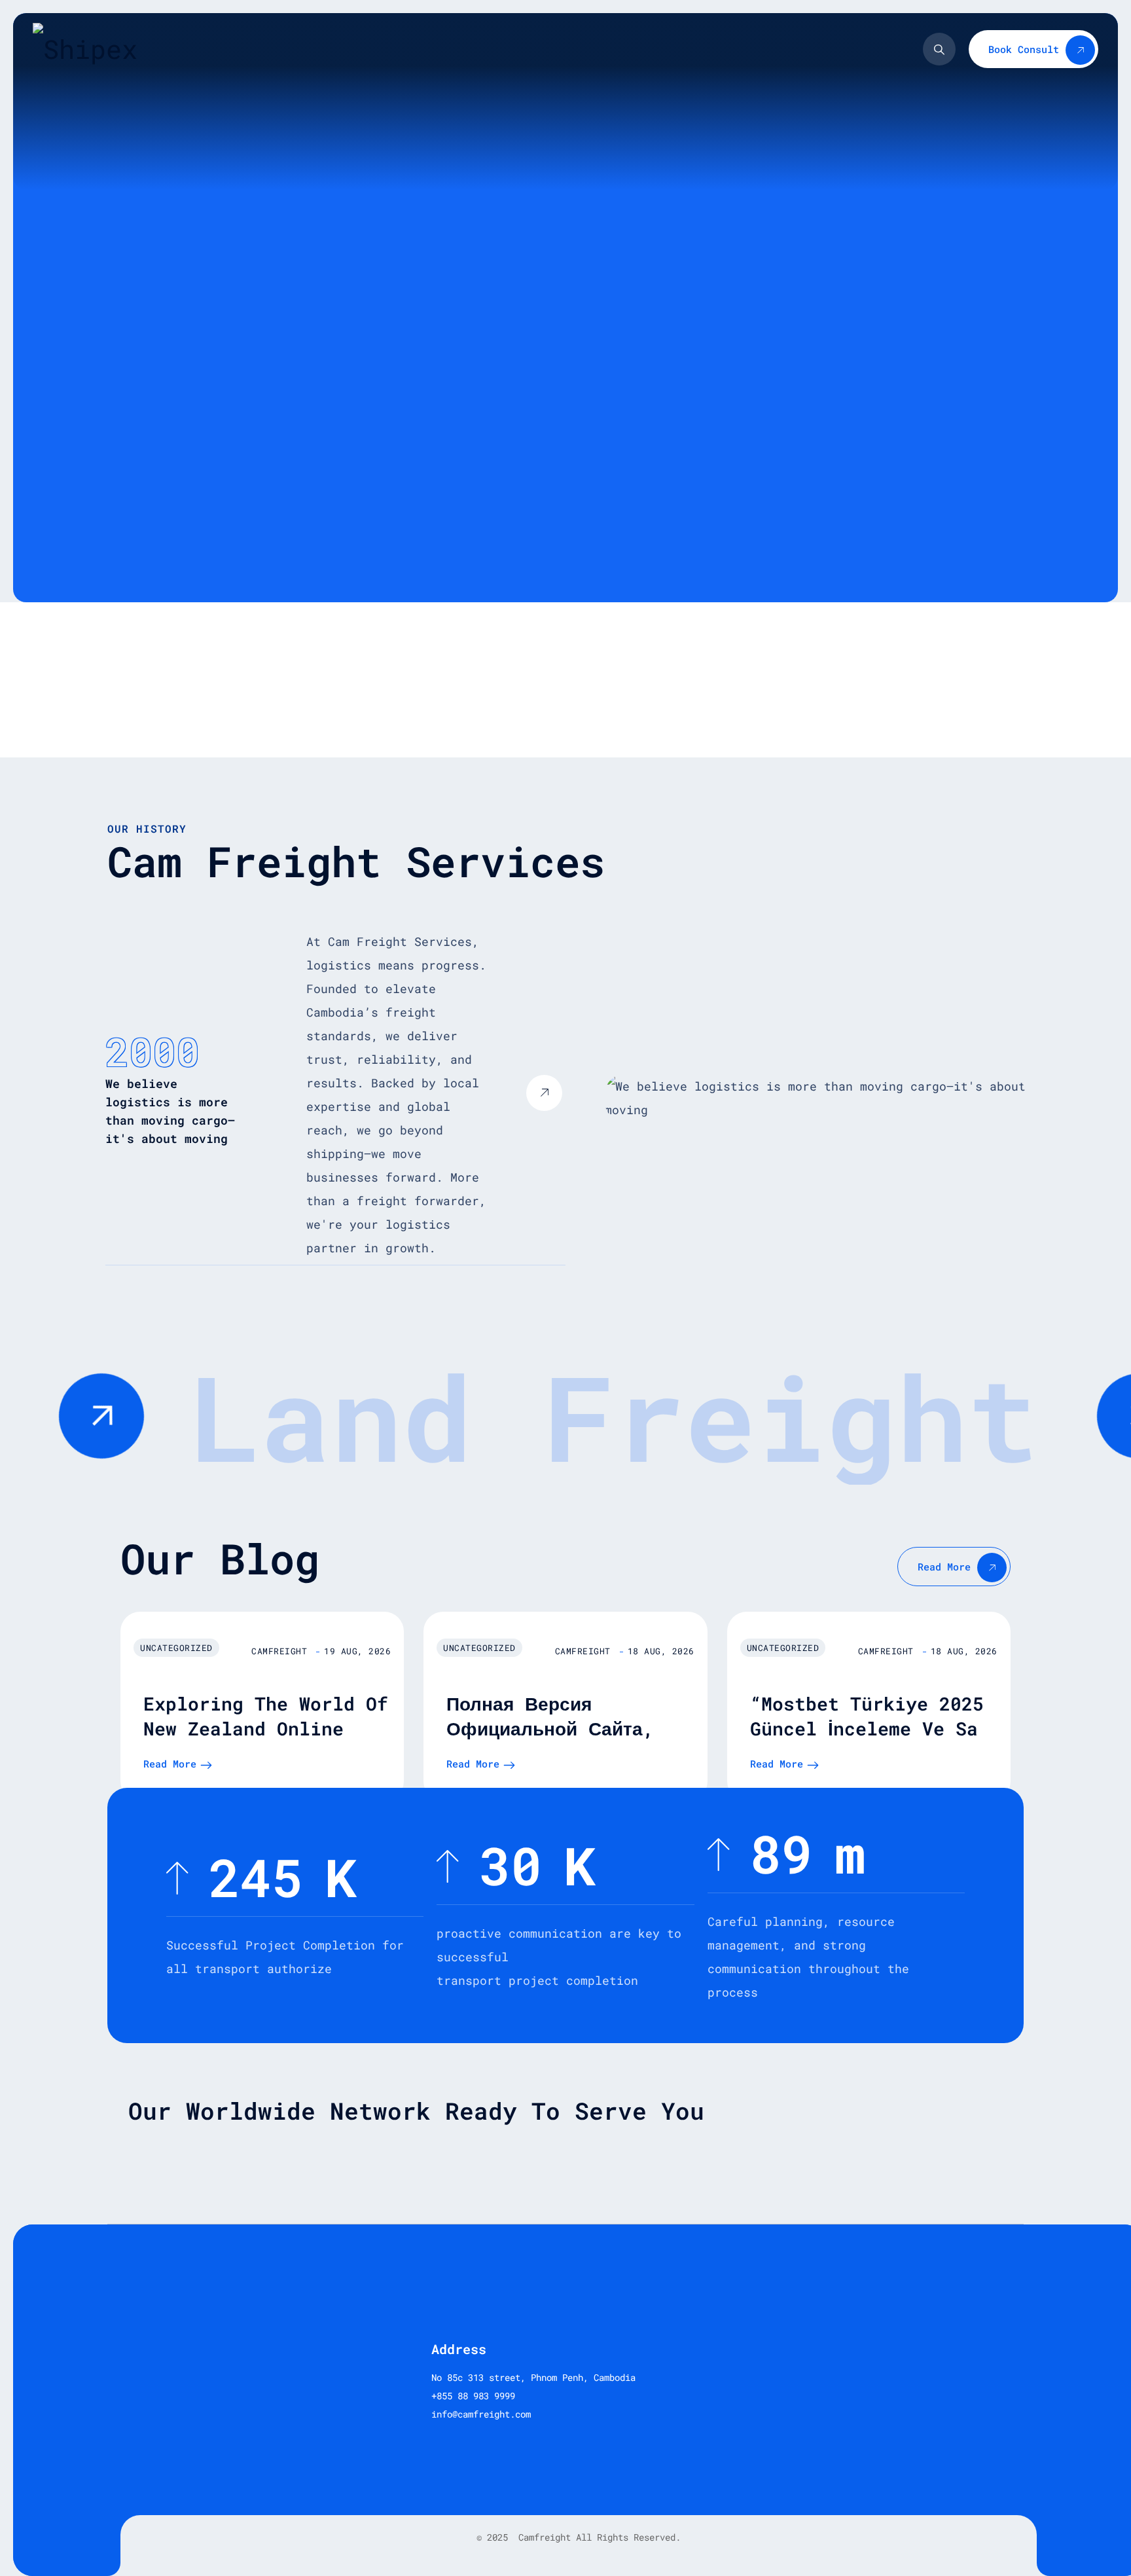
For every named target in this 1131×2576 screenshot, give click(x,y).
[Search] (939, 49)
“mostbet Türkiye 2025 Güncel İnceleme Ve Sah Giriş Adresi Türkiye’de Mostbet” (870, 1741)
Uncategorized (176, 1648)
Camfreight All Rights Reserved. (597, 2537)
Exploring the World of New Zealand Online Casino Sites (266, 1729)
